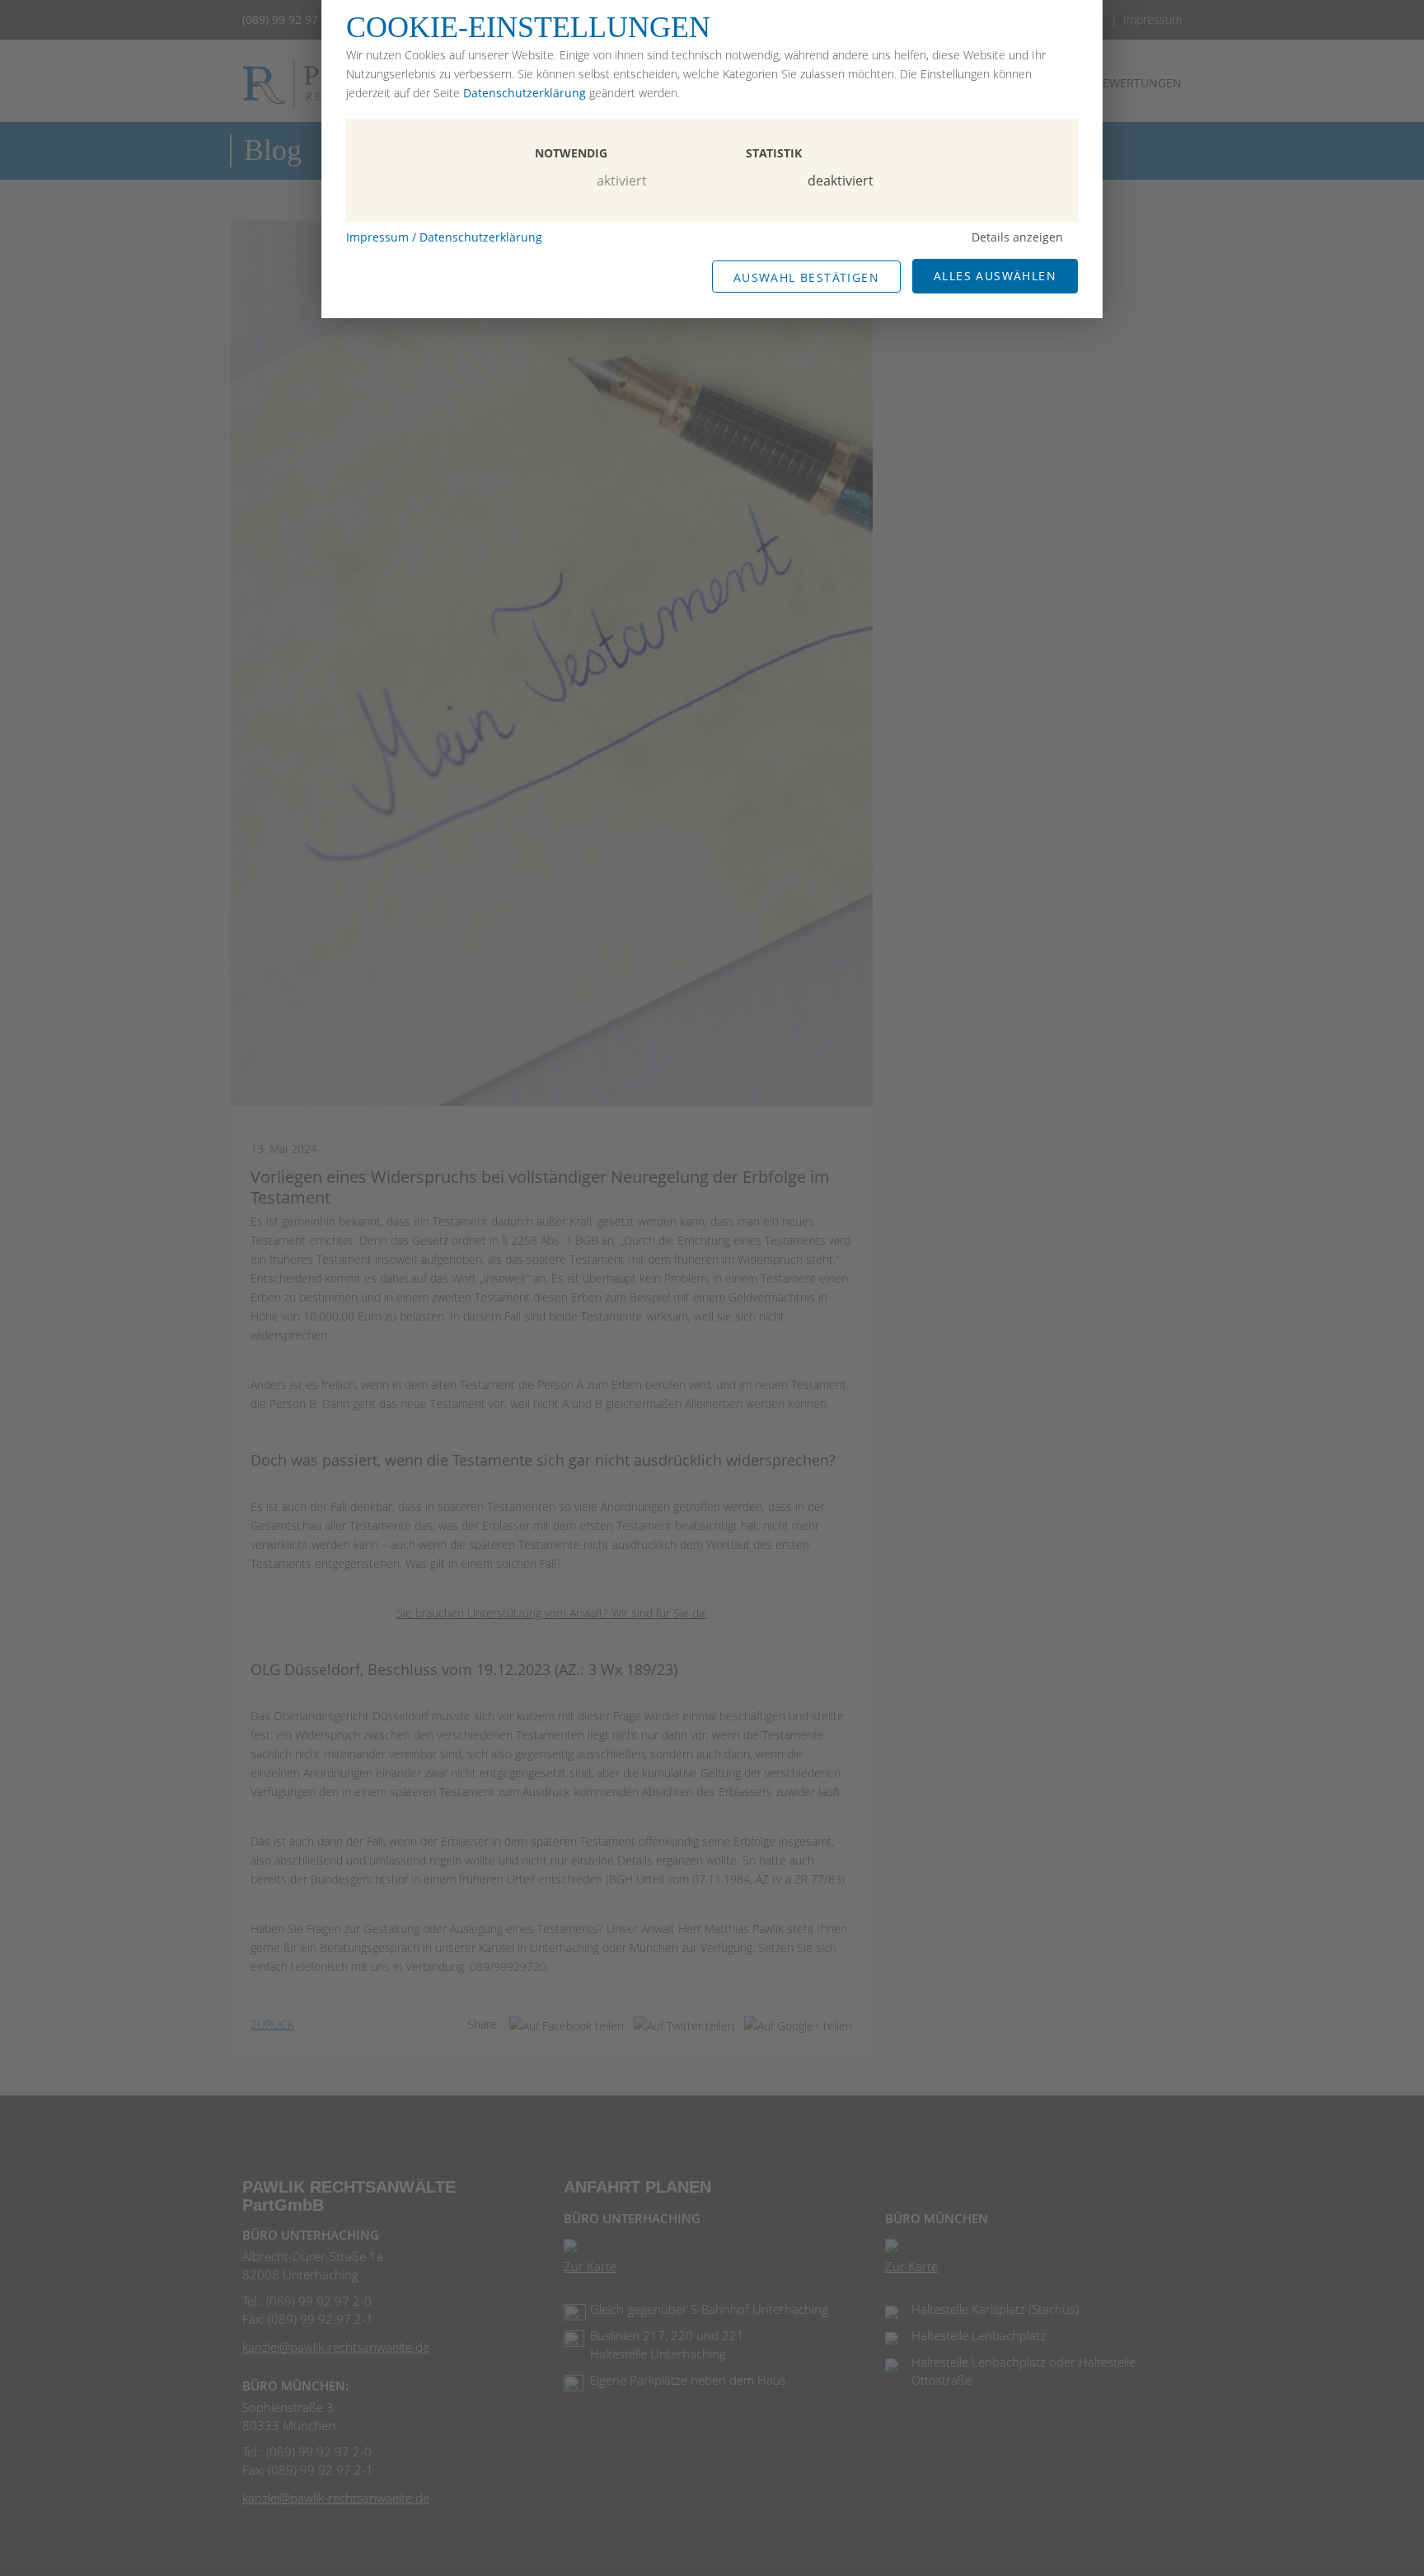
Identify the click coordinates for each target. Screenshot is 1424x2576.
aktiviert (622, 181)
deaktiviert (841, 181)
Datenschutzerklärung (525, 93)
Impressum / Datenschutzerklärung (444, 237)
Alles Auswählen (995, 276)
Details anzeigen (1017, 237)
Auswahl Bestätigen (806, 277)
